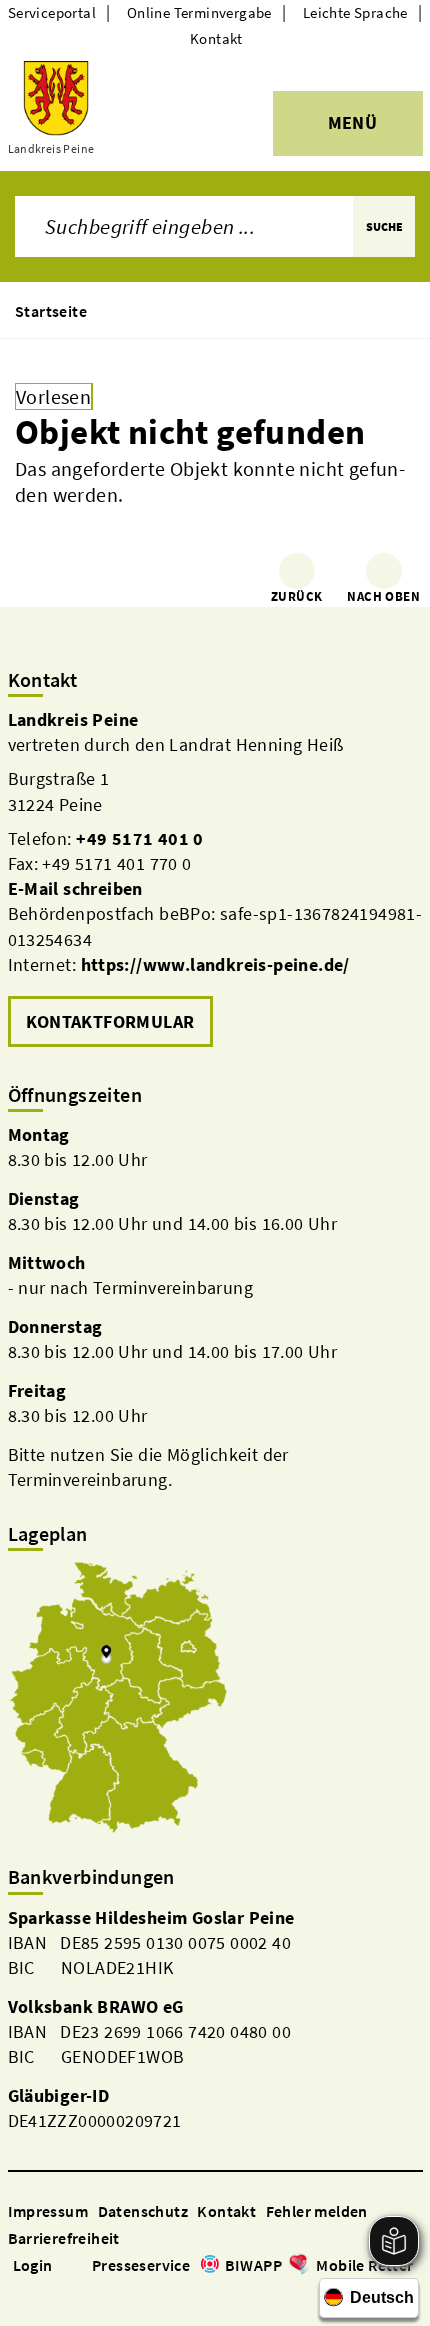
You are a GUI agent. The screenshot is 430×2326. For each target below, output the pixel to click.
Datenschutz (143, 2211)
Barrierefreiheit (64, 2238)
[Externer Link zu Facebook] (18, 2293)
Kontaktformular (110, 1021)
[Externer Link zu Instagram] (42, 2293)
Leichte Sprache (355, 12)
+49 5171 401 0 (140, 838)
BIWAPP (253, 2265)
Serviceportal (52, 12)
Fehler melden (317, 2211)
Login (33, 2265)
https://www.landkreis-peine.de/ (215, 964)
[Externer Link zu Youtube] (66, 2293)
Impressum (48, 2211)
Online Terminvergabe (199, 12)
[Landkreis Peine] (215, 880)
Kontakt (216, 38)
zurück (296, 596)
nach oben (383, 596)
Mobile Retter (364, 2265)
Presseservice (141, 2265)
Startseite (51, 311)
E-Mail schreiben (75, 888)
